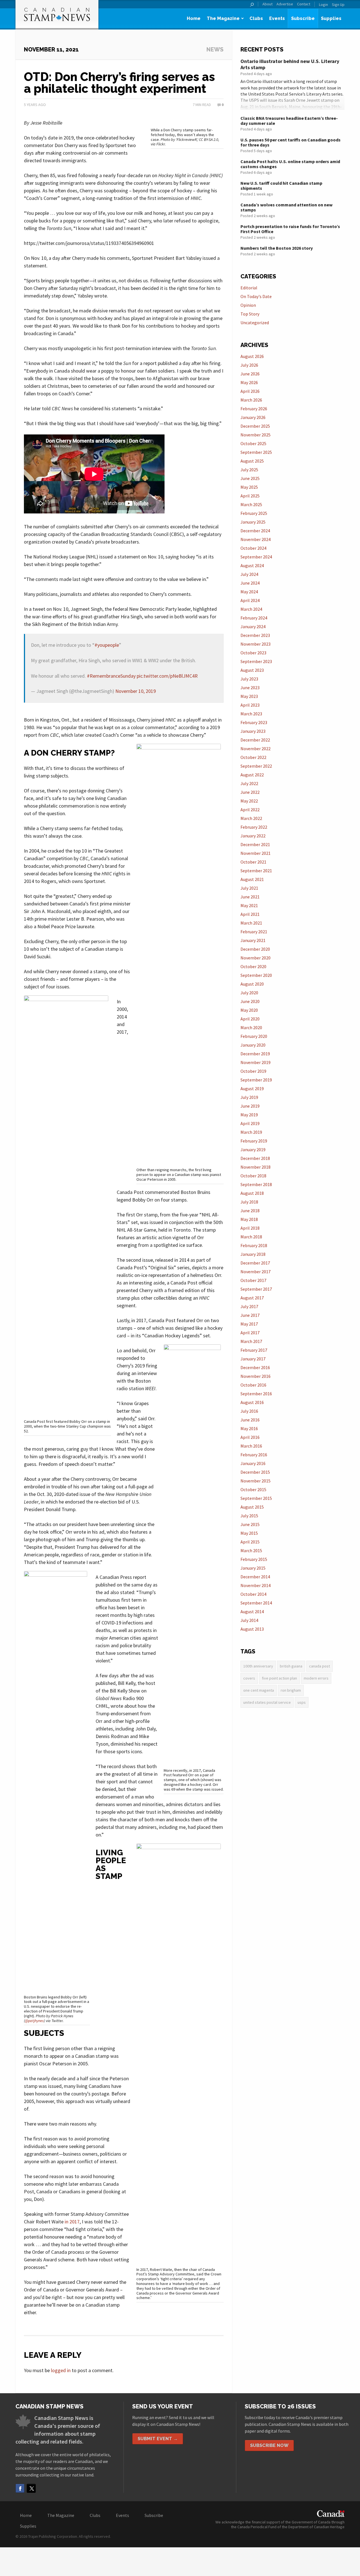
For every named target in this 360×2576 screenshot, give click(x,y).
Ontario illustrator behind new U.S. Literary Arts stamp (290, 64)
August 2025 (252, 461)
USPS (302, 1702)
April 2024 (250, 600)
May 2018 (249, 1219)
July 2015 (249, 1516)
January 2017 (253, 1359)
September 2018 (256, 1184)
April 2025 (250, 496)
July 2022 (249, 783)
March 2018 (251, 1237)
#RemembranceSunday (111, 676)
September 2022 (256, 766)
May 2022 (249, 801)
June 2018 (250, 1211)
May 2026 (249, 382)
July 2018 (249, 1202)
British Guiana (291, 1666)
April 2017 (250, 1333)
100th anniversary (258, 1666)
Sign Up (338, 4)
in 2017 (72, 2222)
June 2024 (250, 583)
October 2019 (253, 1071)
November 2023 (256, 644)
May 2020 (249, 1010)
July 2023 (249, 679)
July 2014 (249, 1620)
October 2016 (253, 1385)
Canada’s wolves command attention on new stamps (286, 207)
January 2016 (253, 1463)
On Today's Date (256, 296)
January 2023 (253, 731)
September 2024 (256, 557)
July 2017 (249, 1306)
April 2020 (250, 1019)
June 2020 (250, 1001)
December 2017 (255, 1263)
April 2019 (250, 1123)
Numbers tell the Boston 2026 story (277, 248)
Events (277, 18)
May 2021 (249, 905)
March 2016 (251, 1446)
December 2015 (255, 1472)
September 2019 (256, 1080)
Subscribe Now (269, 2445)
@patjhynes (34, 2021)
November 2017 (256, 1272)
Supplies (331, 18)
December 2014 (255, 1577)
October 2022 (253, 757)
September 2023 (256, 661)
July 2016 (249, 1411)
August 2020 (252, 984)
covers (249, 1678)
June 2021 (250, 897)
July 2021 (249, 888)
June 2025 (250, 478)
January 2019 (253, 1150)
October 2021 (253, 862)
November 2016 (256, 1376)
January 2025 (253, 522)
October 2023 (253, 653)
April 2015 (250, 1542)
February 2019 (254, 1141)
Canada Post (319, 1666)
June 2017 (250, 1315)
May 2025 (249, 487)
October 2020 (253, 966)
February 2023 (254, 722)
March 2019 (251, 1132)
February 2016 (254, 1455)
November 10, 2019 (136, 691)
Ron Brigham (291, 1690)
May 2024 (249, 592)
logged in (61, 2370)
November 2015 (256, 1481)
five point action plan (279, 1678)
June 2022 (250, 792)
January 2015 (253, 1568)
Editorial (249, 288)
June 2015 (250, 1524)
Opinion (248, 305)
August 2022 (252, 775)
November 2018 (256, 1167)
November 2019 (256, 1062)
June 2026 (250, 374)
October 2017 (253, 1280)
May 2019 (249, 1115)
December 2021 (255, 844)
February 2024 (254, 618)
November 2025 (256, 435)
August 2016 (252, 1402)
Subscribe (303, 18)
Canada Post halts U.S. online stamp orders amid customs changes (290, 164)
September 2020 (256, 975)
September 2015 (256, 1498)
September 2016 (256, 1394)
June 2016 (250, 1420)
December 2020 (255, 949)
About (267, 4)
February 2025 (254, 513)
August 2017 (252, 1298)
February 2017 (254, 1350)
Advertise (285, 4)
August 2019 (252, 1088)
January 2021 (253, 940)
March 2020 (251, 1027)
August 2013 (252, 1629)
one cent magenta (259, 1690)
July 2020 (249, 993)
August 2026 (252, 356)
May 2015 (249, 1533)
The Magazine (223, 18)
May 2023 (249, 696)
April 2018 (250, 1228)
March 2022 (251, 818)
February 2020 (254, 1036)
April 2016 (250, 1437)
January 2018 (253, 1254)
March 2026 (251, 400)
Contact (304, 4)
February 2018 (254, 1245)
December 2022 (255, 740)
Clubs (256, 18)
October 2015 (253, 1489)
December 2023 (255, 635)
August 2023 (252, 670)
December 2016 (255, 1367)
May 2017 (249, 1324)
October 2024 (253, 548)
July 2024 (249, 574)
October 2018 (253, 1176)
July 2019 (249, 1097)
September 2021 (256, 871)
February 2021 (254, 932)
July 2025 (249, 470)
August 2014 (252, 1612)
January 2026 (253, 417)
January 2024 (253, 626)
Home (194, 18)
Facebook (20, 2488)
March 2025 (251, 504)
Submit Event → (158, 2439)
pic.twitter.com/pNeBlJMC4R (167, 676)
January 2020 (253, 1045)
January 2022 (253, 836)
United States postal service (267, 1702)
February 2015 (254, 1559)
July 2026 (249, 365)
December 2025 (255, 426)
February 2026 (254, 409)
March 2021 (251, 923)
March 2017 (251, 1341)
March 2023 (251, 714)
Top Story (250, 314)
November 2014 (256, 1585)
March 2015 (251, 1550)
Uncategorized (255, 323)
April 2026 (250, 391)
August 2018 (252, 1193)
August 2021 (252, 879)
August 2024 (252, 565)
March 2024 (251, 609)
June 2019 (250, 1106)
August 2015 (252, 1507)
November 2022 (256, 749)
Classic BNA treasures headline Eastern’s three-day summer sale (289, 121)
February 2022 (254, 827)
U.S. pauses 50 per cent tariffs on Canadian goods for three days (291, 142)
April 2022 (250, 810)
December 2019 (255, 1054)
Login (323, 4)
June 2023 (250, 688)
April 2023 (250, 705)
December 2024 (255, 531)
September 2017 (256, 1289)
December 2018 (255, 1158)
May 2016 (249, 1428)
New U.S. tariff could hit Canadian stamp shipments (281, 186)
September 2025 (256, 452)
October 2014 (253, 1594)
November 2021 (256, 853)
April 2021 (250, 914)
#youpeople (107, 645)
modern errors (316, 1678)
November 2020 (256, 958)
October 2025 (253, 443)
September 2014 (256, 1603)
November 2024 (256, 539)
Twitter (31, 2488)
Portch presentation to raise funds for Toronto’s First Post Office (290, 229)
